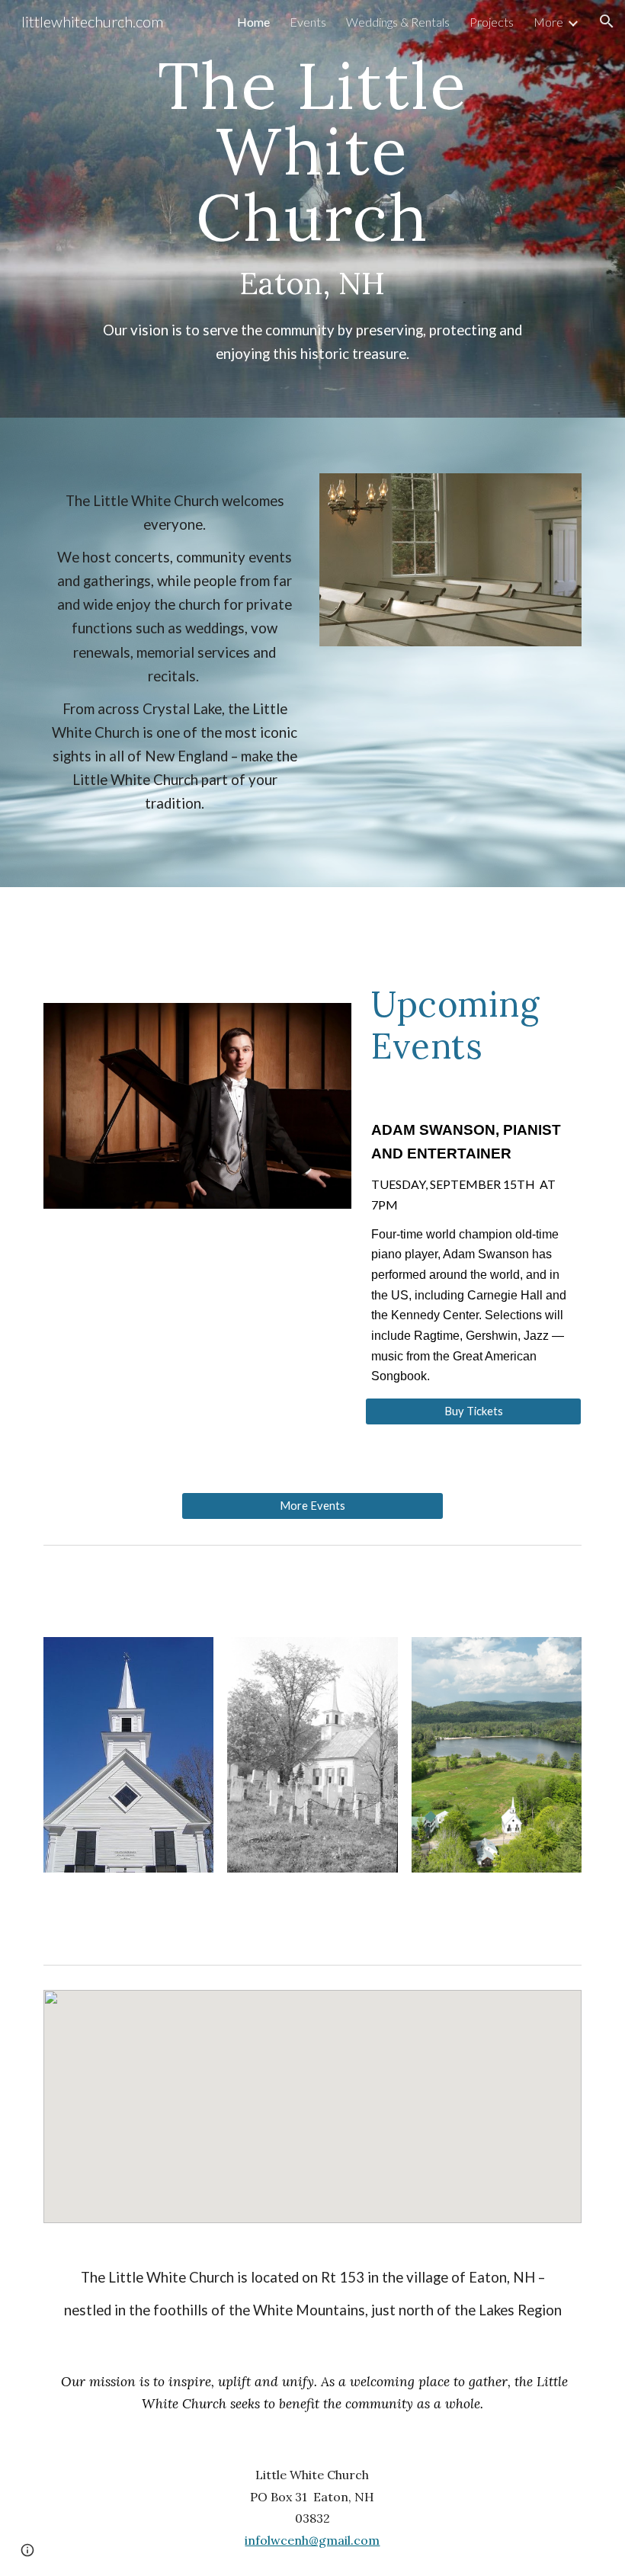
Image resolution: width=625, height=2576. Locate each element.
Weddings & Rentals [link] (398, 22)
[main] (312, 209)
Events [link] (308, 22)
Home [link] (253, 22)
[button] (607, 21)
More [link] (548, 22)
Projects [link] (492, 22)
